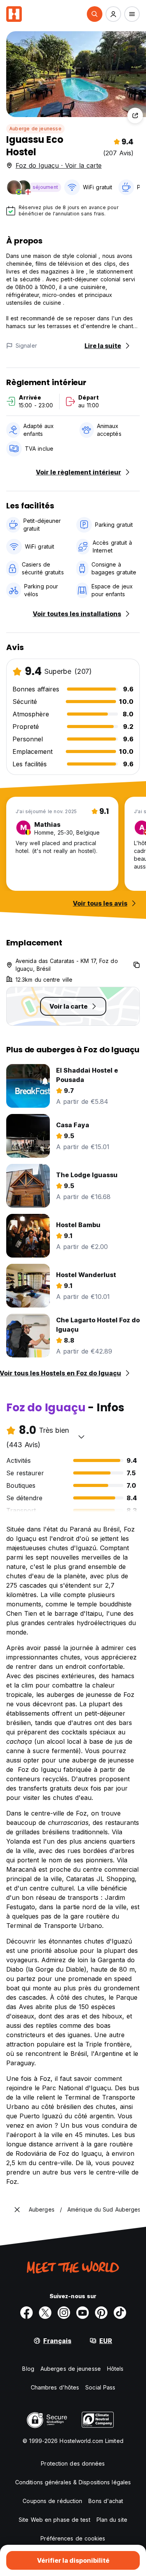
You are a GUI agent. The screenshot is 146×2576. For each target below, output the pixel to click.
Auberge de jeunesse (35, 129)
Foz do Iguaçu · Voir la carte (59, 165)
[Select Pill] (95, 14)
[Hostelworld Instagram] (64, 2313)
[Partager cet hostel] (135, 115)
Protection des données (73, 2463)
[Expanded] (17, 2210)
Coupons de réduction (52, 2501)
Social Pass (100, 2387)
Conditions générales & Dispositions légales (73, 2482)
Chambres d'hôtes (55, 2387)
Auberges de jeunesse (71, 2369)
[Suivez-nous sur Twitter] (45, 2313)
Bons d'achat (106, 2501)
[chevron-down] (81, 1437)
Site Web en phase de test (55, 2520)
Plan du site (112, 2520)
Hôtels (115, 2369)
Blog (28, 2369)
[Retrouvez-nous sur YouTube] (83, 2313)
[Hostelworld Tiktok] (120, 2313)
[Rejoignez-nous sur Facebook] (26, 2313)
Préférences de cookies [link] (73, 2538)
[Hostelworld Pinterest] (101, 2313)
